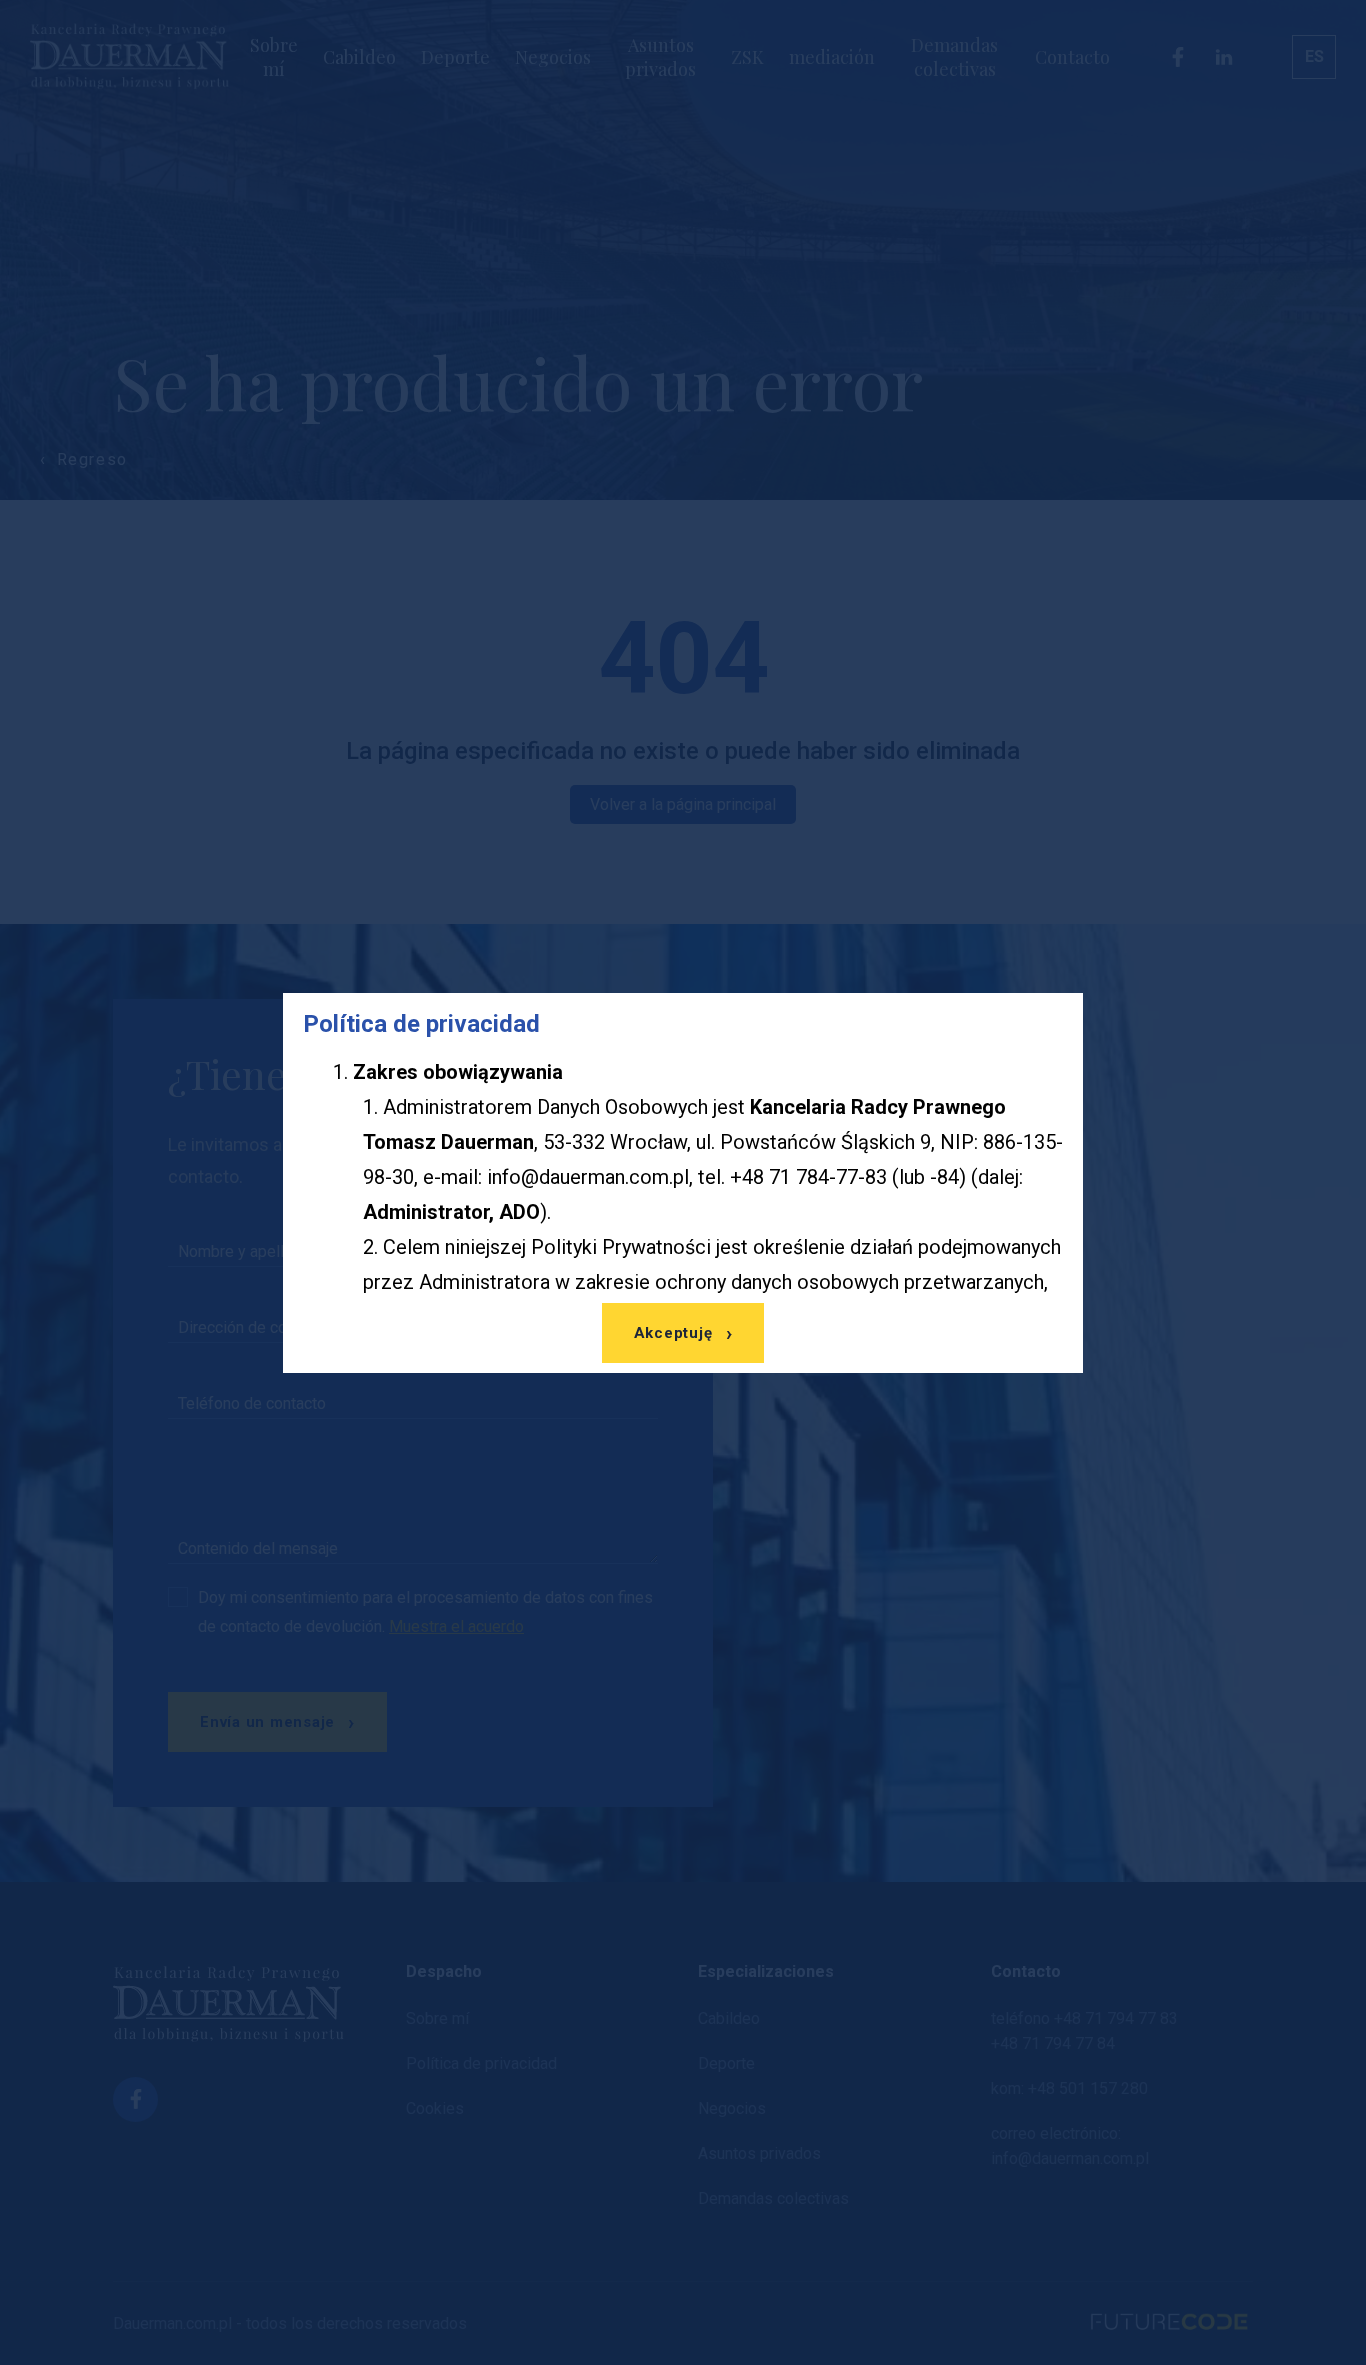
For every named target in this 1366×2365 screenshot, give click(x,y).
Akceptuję (673, 1333)
